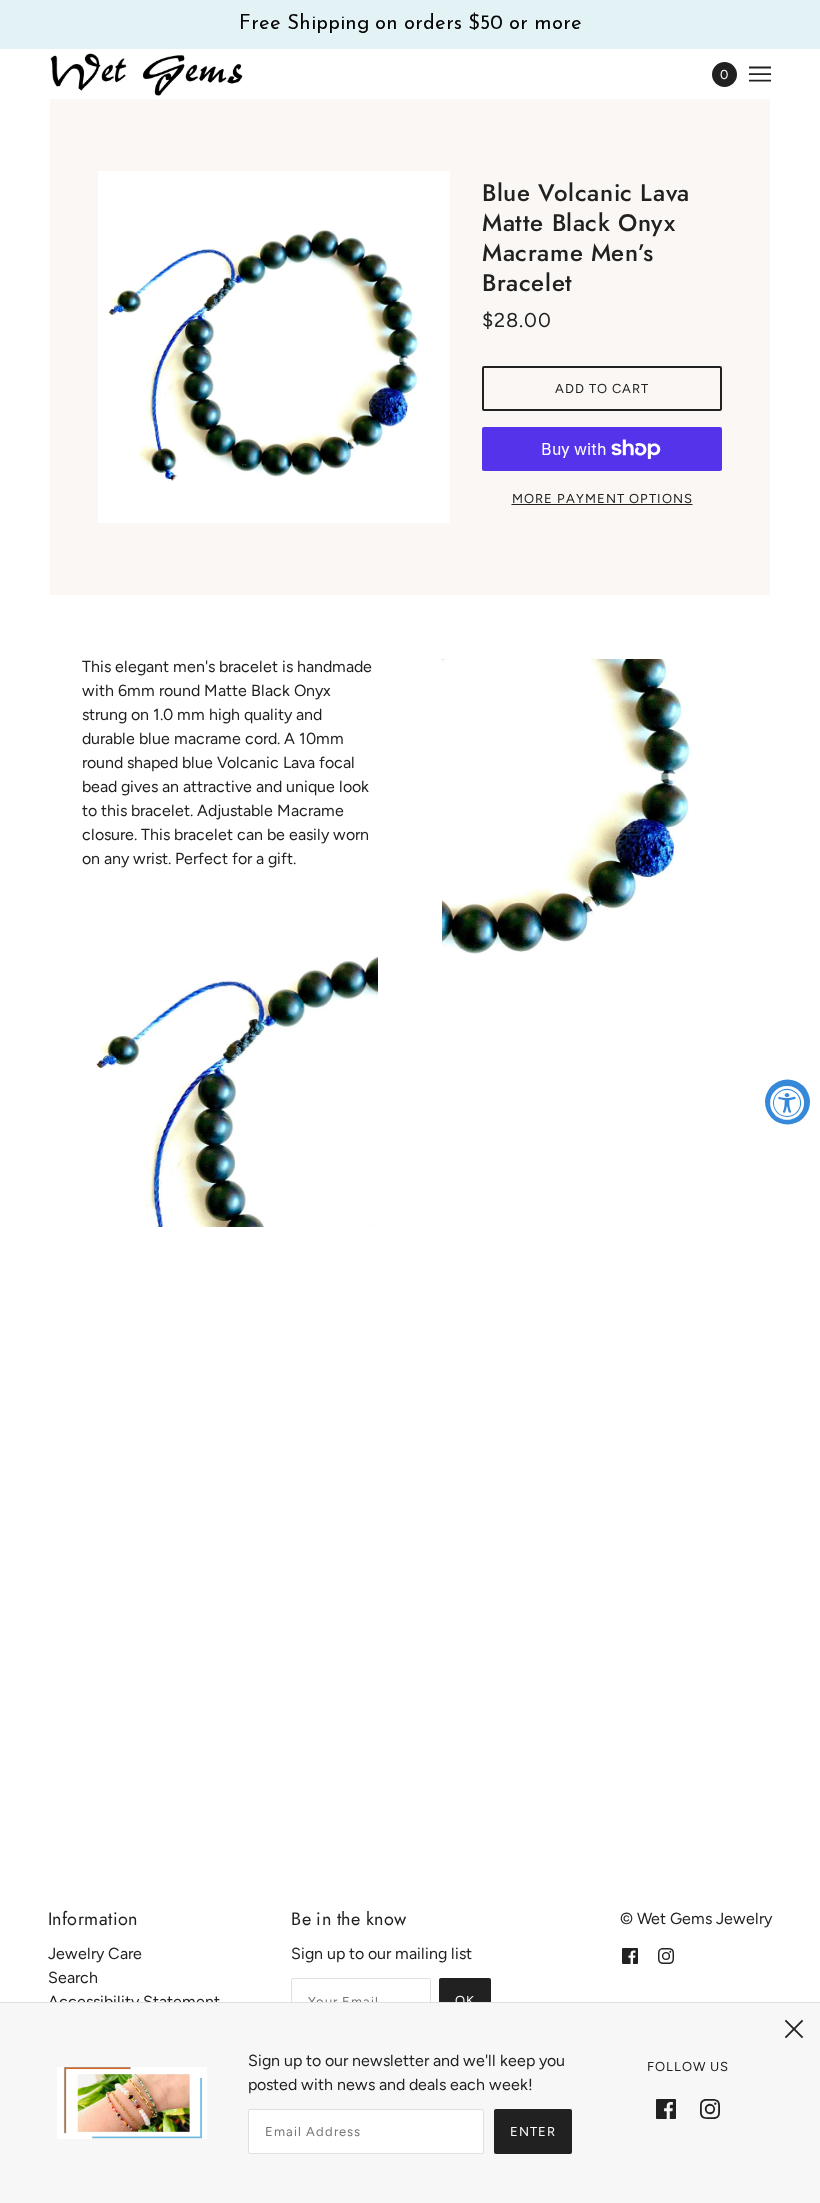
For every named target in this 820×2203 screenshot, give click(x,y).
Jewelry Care (95, 1953)
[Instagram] (710, 2108)
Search (73, 1977)
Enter (533, 2131)
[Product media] (230, 1079)
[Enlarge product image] (274, 347)
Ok (465, 2000)
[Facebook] (666, 2108)
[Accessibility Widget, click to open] (787, 1101)
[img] (630, 1955)
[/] (147, 74)
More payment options (602, 498)
